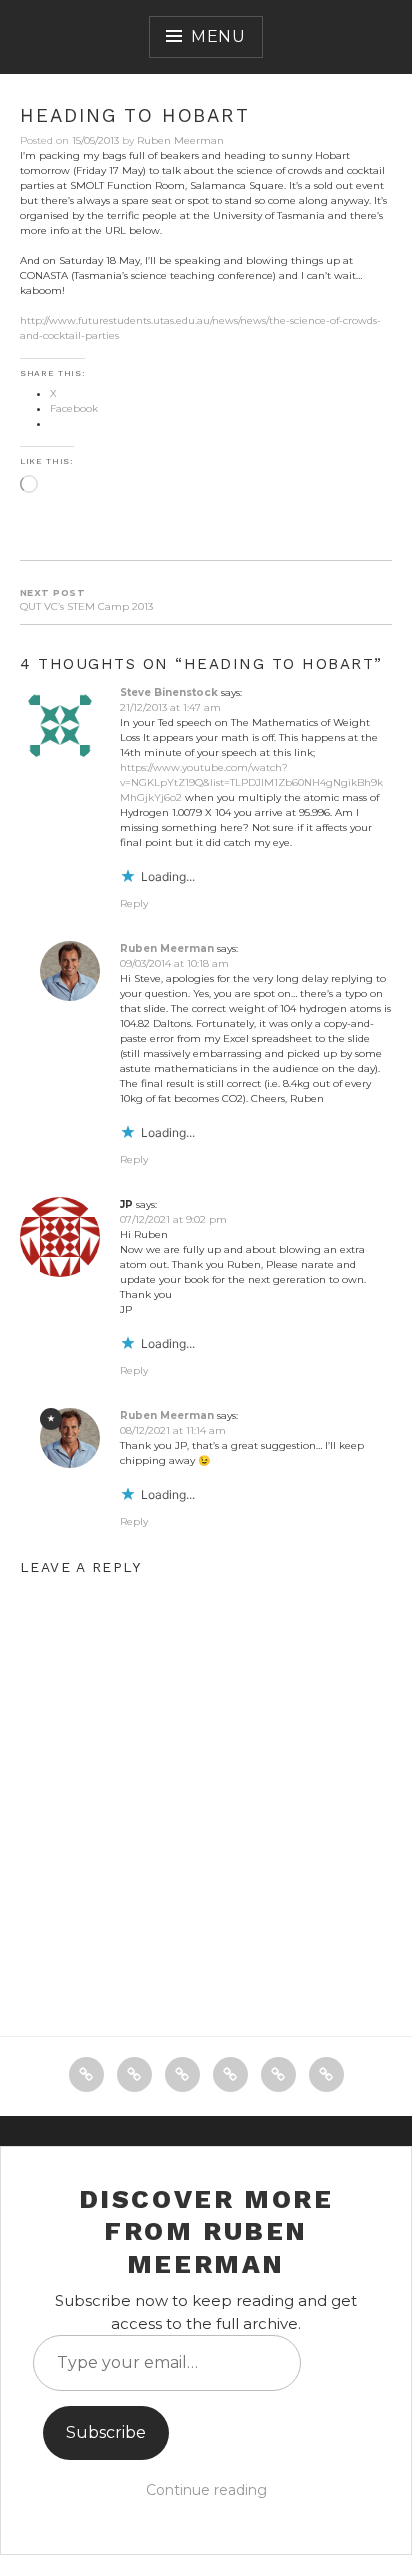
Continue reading (206, 2490)
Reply (134, 903)
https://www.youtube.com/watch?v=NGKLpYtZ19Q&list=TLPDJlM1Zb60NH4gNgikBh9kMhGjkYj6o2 (251, 782)
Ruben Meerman (180, 140)
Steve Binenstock (169, 692)
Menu (218, 36)
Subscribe (106, 2432)
